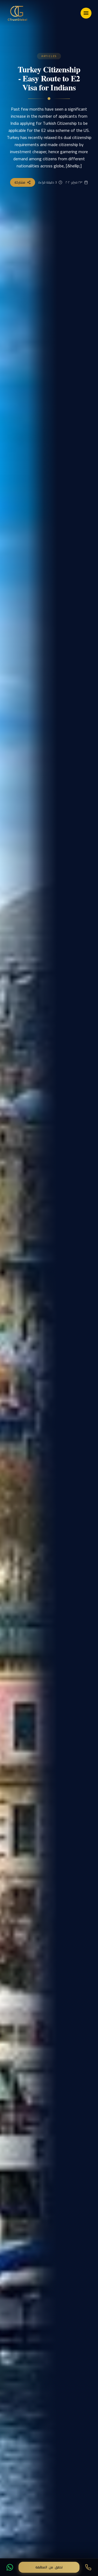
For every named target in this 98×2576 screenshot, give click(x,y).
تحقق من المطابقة (49, 2567)
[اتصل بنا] (88, 2567)
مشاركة (20, 182)
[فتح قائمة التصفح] (86, 13)
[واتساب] (10, 2567)
